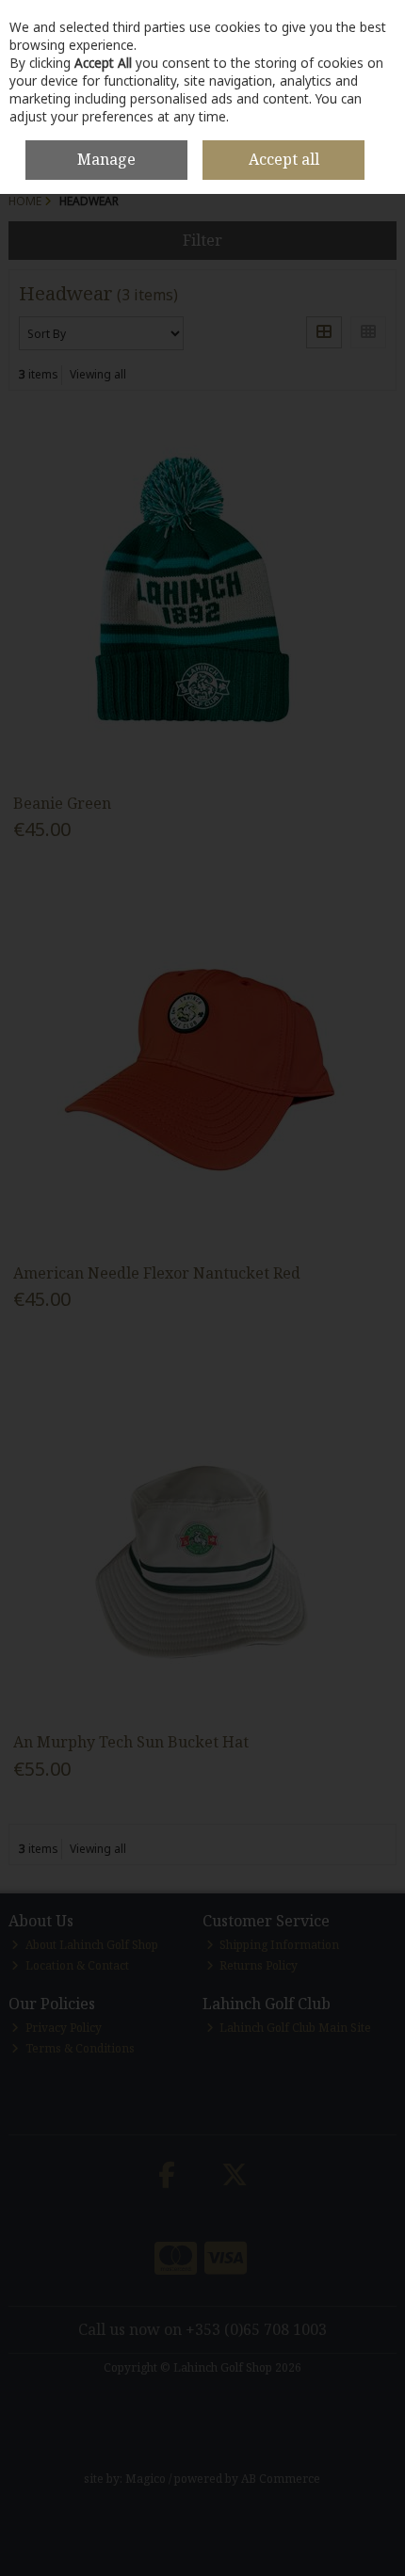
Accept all (284, 159)
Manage (106, 159)
